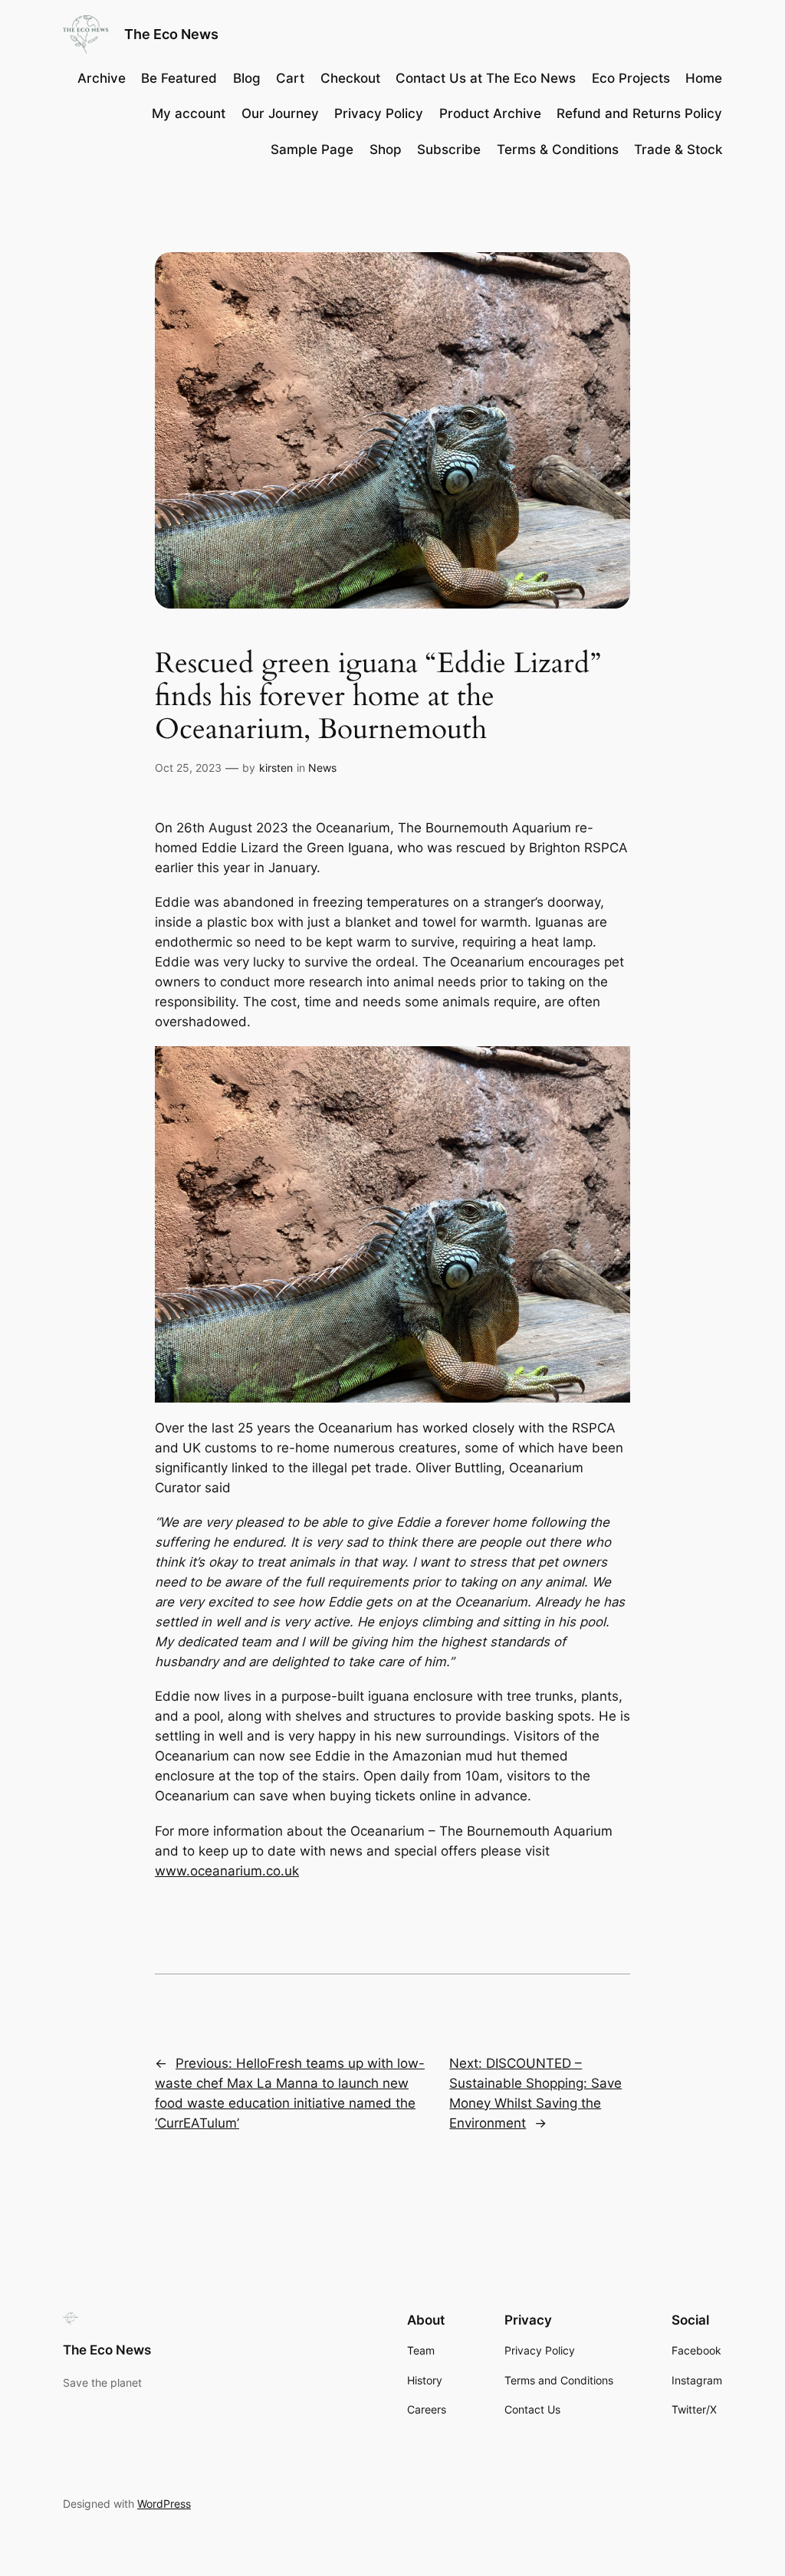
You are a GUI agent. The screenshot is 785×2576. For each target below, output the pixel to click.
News (322, 768)
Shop (386, 149)
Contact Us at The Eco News (486, 78)
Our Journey (280, 113)
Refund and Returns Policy (639, 113)
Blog (247, 78)
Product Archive (490, 113)
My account (189, 113)
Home (704, 78)
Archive (102, 78)
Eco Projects (631, 78)
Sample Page (312, 149)
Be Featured (179, 78)
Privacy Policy (379, 113)
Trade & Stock (678, 149)
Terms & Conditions (558, 149)
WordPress (164, 2504)
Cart (290, 78)
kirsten (276, 768)
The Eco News (171, 34)
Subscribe (449, 149)
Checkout (350, 78)
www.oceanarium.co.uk (227, 1871)
